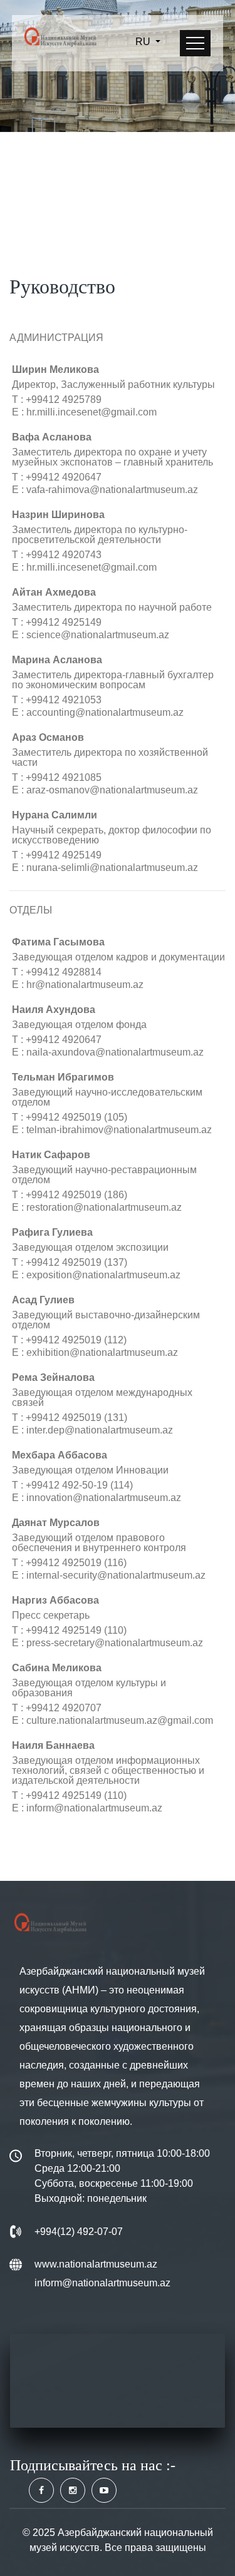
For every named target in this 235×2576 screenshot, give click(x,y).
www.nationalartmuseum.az (96, 2264)
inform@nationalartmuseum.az (102, 2283)
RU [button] (144, 42)
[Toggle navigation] (195, 43)
